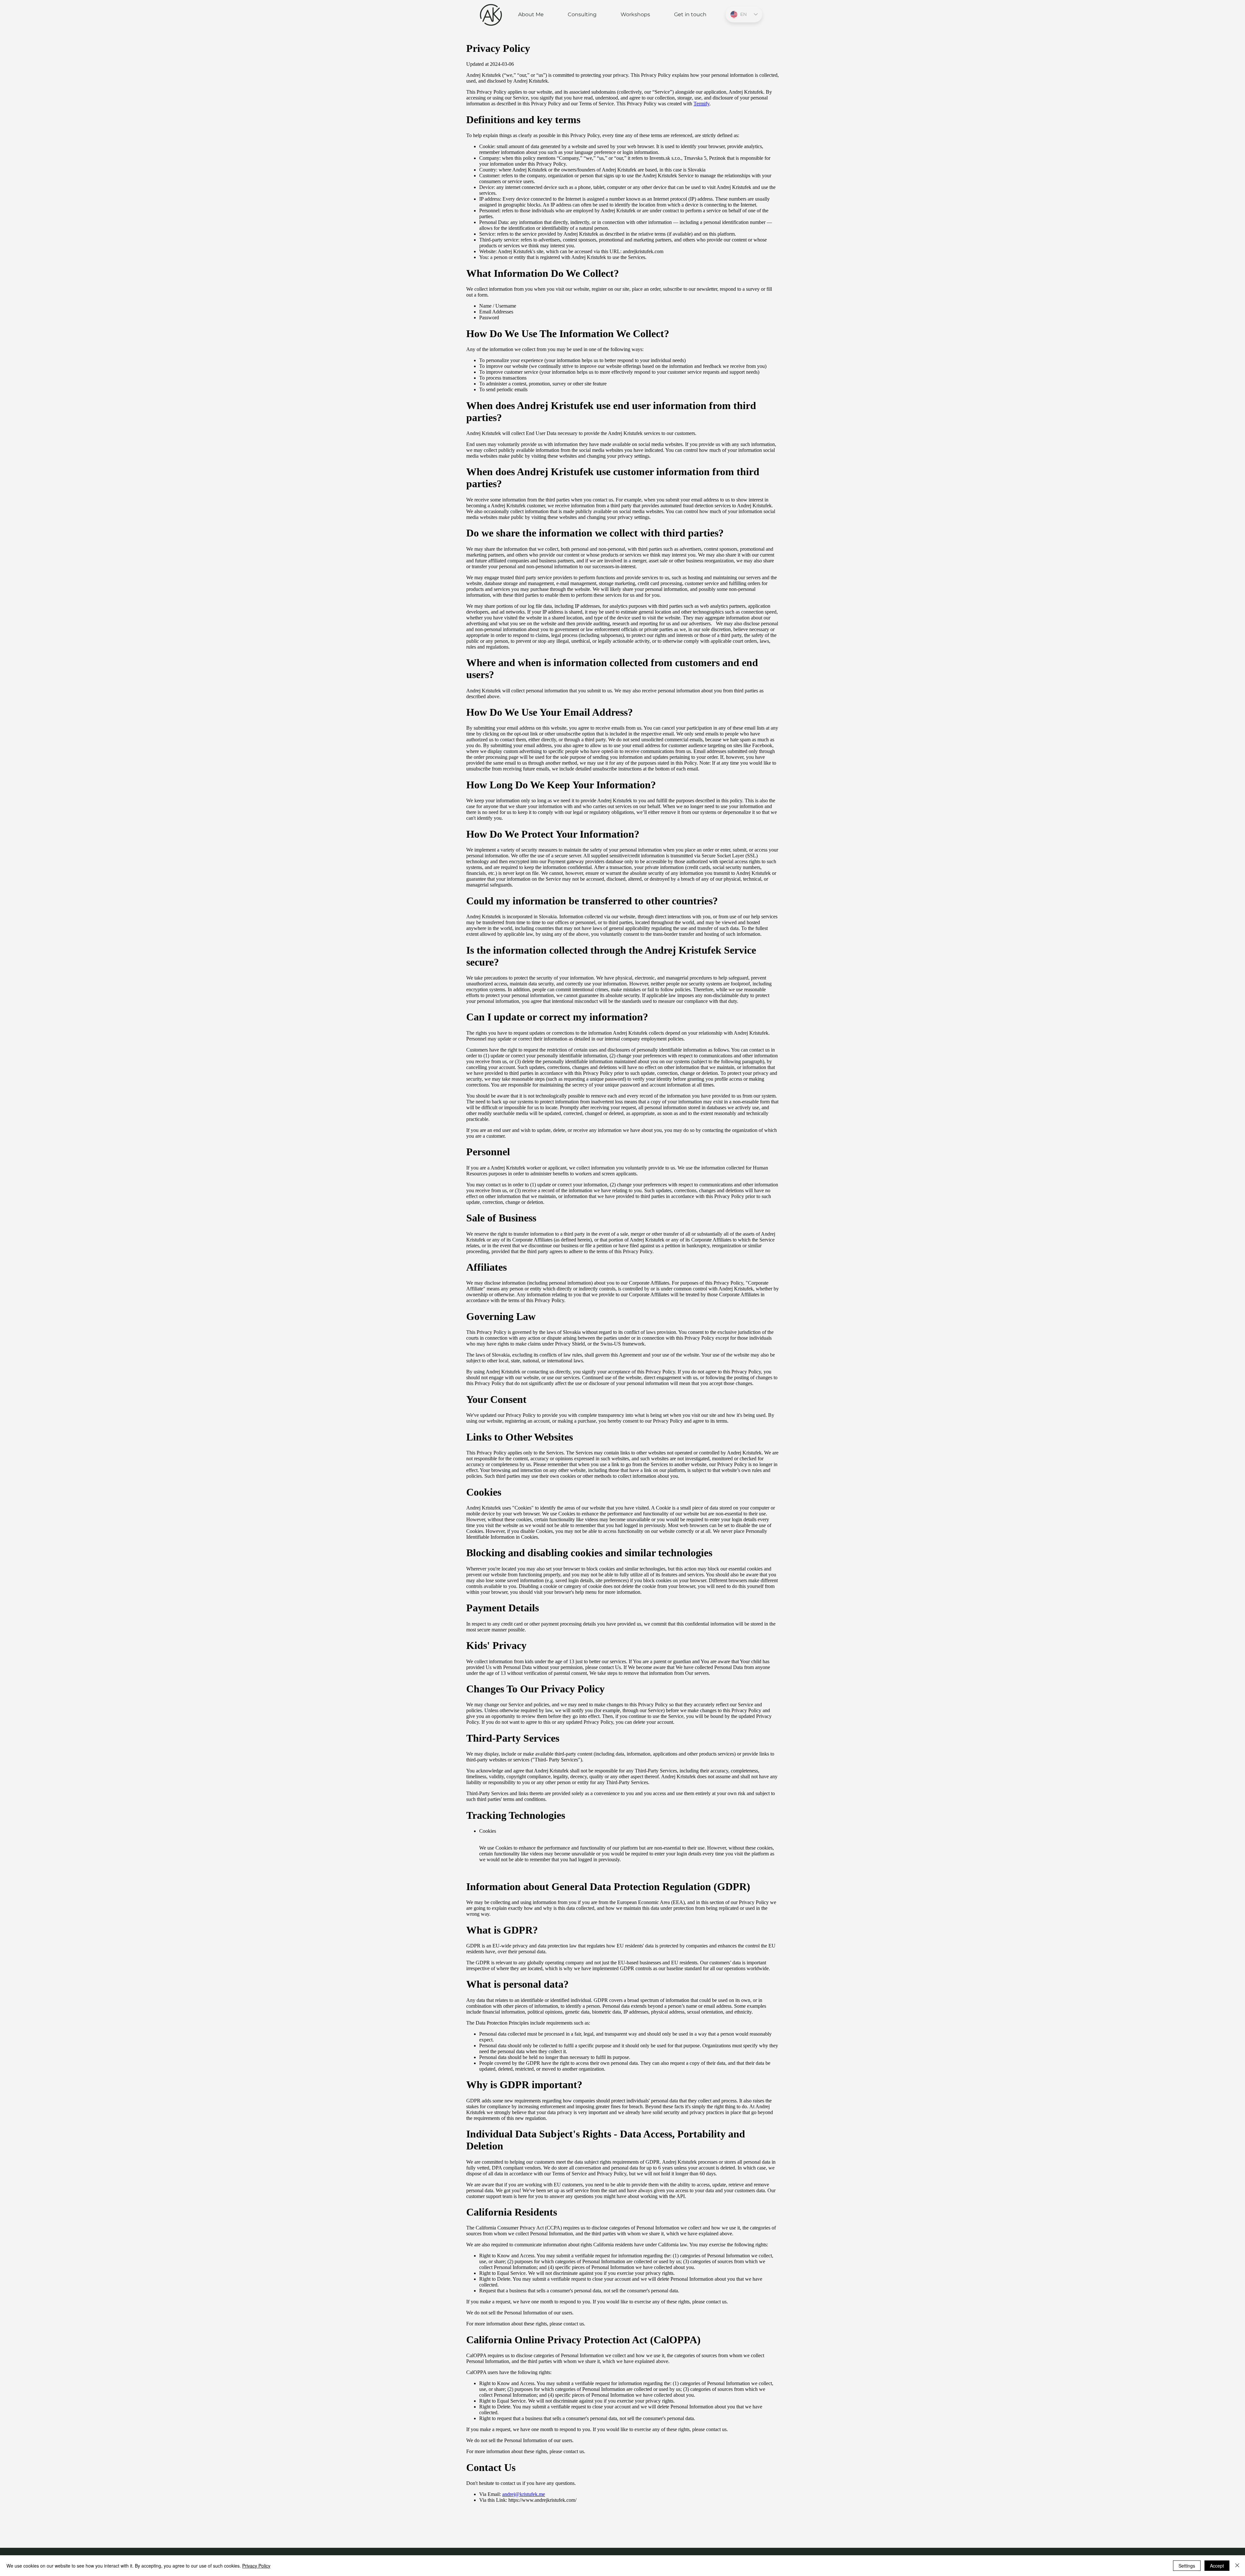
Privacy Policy (256, 2566)
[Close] (1237, 2566)
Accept (1217, 2566)
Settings (1187, 2566)
